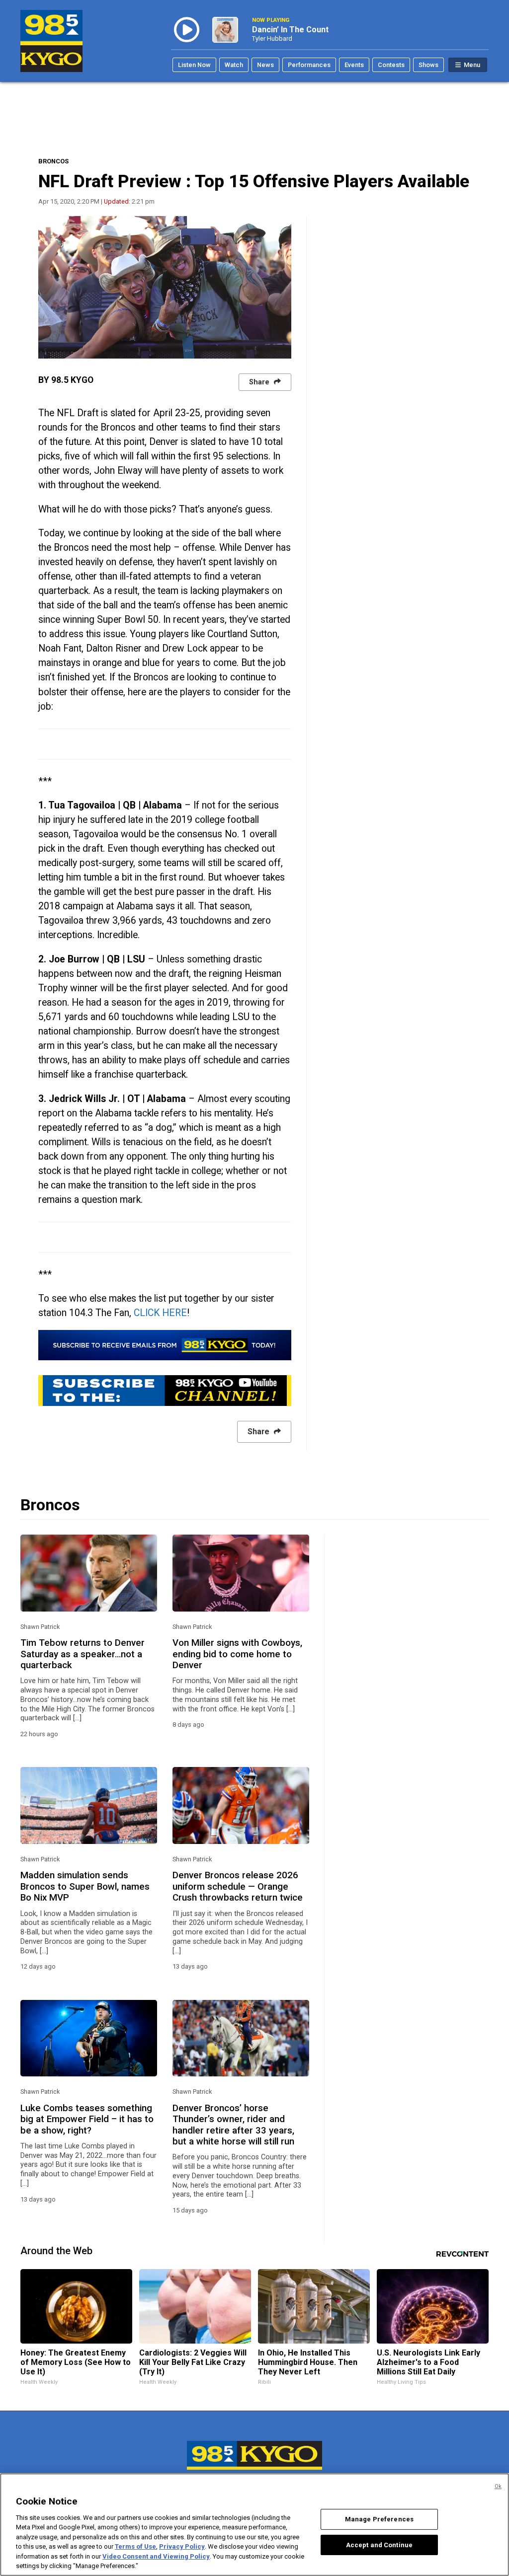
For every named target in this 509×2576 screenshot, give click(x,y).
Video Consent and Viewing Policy (156, 2556)
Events (354, 65)
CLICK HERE (160, 1313)
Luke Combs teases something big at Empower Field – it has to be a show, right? (87, 2119)
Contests (391, 65)
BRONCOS (53, 161)
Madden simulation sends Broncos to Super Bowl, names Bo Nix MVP (85, 1886)
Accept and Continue (379, 2544)
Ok (498, 2486)
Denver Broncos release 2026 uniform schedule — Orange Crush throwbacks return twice (238, 1886)
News (265, 65)
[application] (165, 287)
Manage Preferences (379, 2519)
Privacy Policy (182, 2546)
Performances (309, 65)
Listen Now (194, 65)
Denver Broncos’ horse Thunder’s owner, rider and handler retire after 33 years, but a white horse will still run (233, 2125)
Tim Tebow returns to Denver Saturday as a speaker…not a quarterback (83, 1654)
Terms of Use (135, 2546)
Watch (234, 65)
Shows (428, 65)
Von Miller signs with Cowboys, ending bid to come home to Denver (237, 1654)
